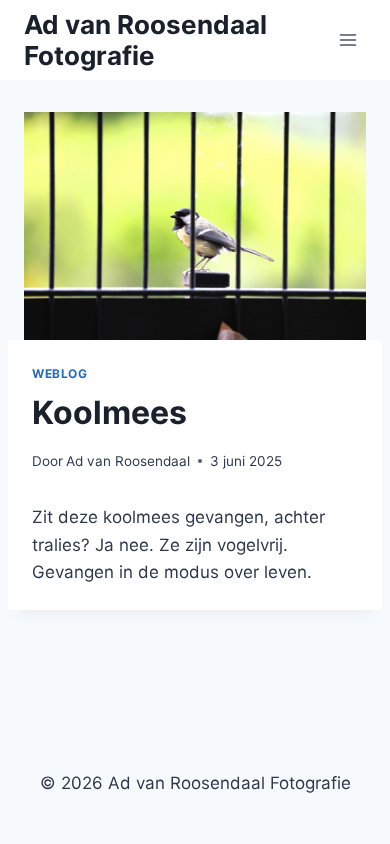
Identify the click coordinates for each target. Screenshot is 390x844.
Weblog (60, 373)
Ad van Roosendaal (128, 461)
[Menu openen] (347, 39)
